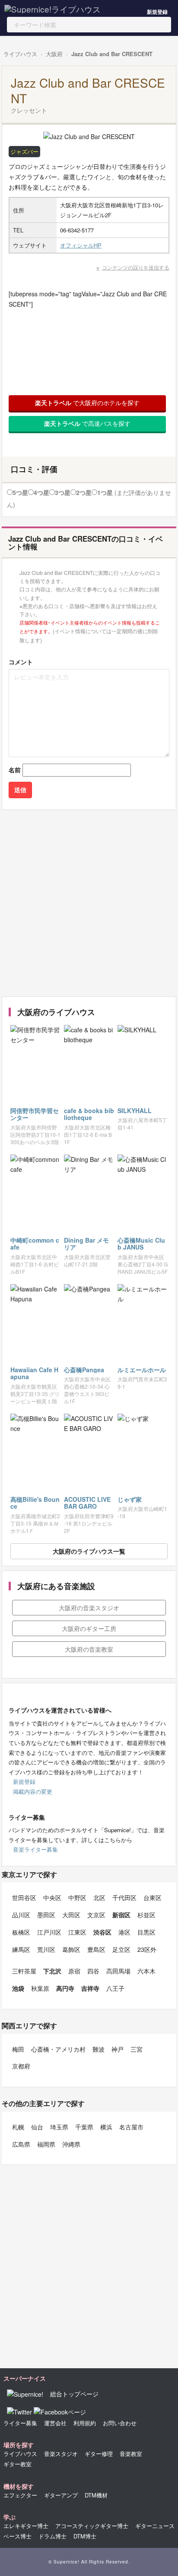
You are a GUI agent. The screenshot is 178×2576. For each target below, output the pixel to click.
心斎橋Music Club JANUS (141, 1244)
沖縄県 (71, 2144)
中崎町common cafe (35, 1244)
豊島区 (96, 1949)
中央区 (52, 1897)
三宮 (137, 2049)
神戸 (118, 2049)
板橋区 (21, 1932)
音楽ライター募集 (35, 1849)
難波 (99, 2049)
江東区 (77, 1932)
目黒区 (146, 1932)
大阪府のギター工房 (89, 1628)
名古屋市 (131, 2127)
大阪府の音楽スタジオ (89, 1608)
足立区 (121, 1949)
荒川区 (46, 1949)
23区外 (147, 1949)
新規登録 (157, 12)
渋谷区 (102, 1932)
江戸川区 (49, 1932)
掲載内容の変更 (33, 1791)
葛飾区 (71, 1949)
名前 (15, 770)
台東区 (153, 1897)
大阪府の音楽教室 (89, 1649)
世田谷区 (24, 1897)
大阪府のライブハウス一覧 (89, 1551)
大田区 (71, 1915)
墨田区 (46, 1915)
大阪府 (54, 54)
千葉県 (84, 2127)
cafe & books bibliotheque (89, 1114)
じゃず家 (130, 1499)
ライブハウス (20, 54)
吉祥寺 (90, 1988)
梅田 (18, 2049)
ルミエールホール (142, 1370)
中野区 (77, 1897)
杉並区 (146, 1915)
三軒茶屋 (24, 1971)
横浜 (106, 2127)
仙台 (37, 2127)
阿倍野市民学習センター (35, 1114)
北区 (99, 1897)
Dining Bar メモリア (86, 1244)
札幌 (18, 2127)
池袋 (18, 1988)
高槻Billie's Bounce (35, 1503)
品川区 (21, 1915)
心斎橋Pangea (84, 1370)
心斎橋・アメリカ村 (58, 2049)
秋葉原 (40, 1988)
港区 (124, 1932)
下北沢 (52, 1971)
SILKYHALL (135, 1110)
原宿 (74, 1971)
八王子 (115, 1988)
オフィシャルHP (81, 245)
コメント (21, 662)
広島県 (21, 2144)
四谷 (93, 1971)
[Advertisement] (89, 903)
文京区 (96, 1915)
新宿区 (121, 1915)
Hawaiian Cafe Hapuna (34, 1373)
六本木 (146, 1971)
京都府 (21, 2066)
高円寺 (65, 1988)
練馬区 (21, 1949)
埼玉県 (59, 2127)
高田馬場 (118, 1971)
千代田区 (124, 1897)
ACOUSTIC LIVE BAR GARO (87, 1503)
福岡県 (46, 2144)
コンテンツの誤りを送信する (136, 267)
